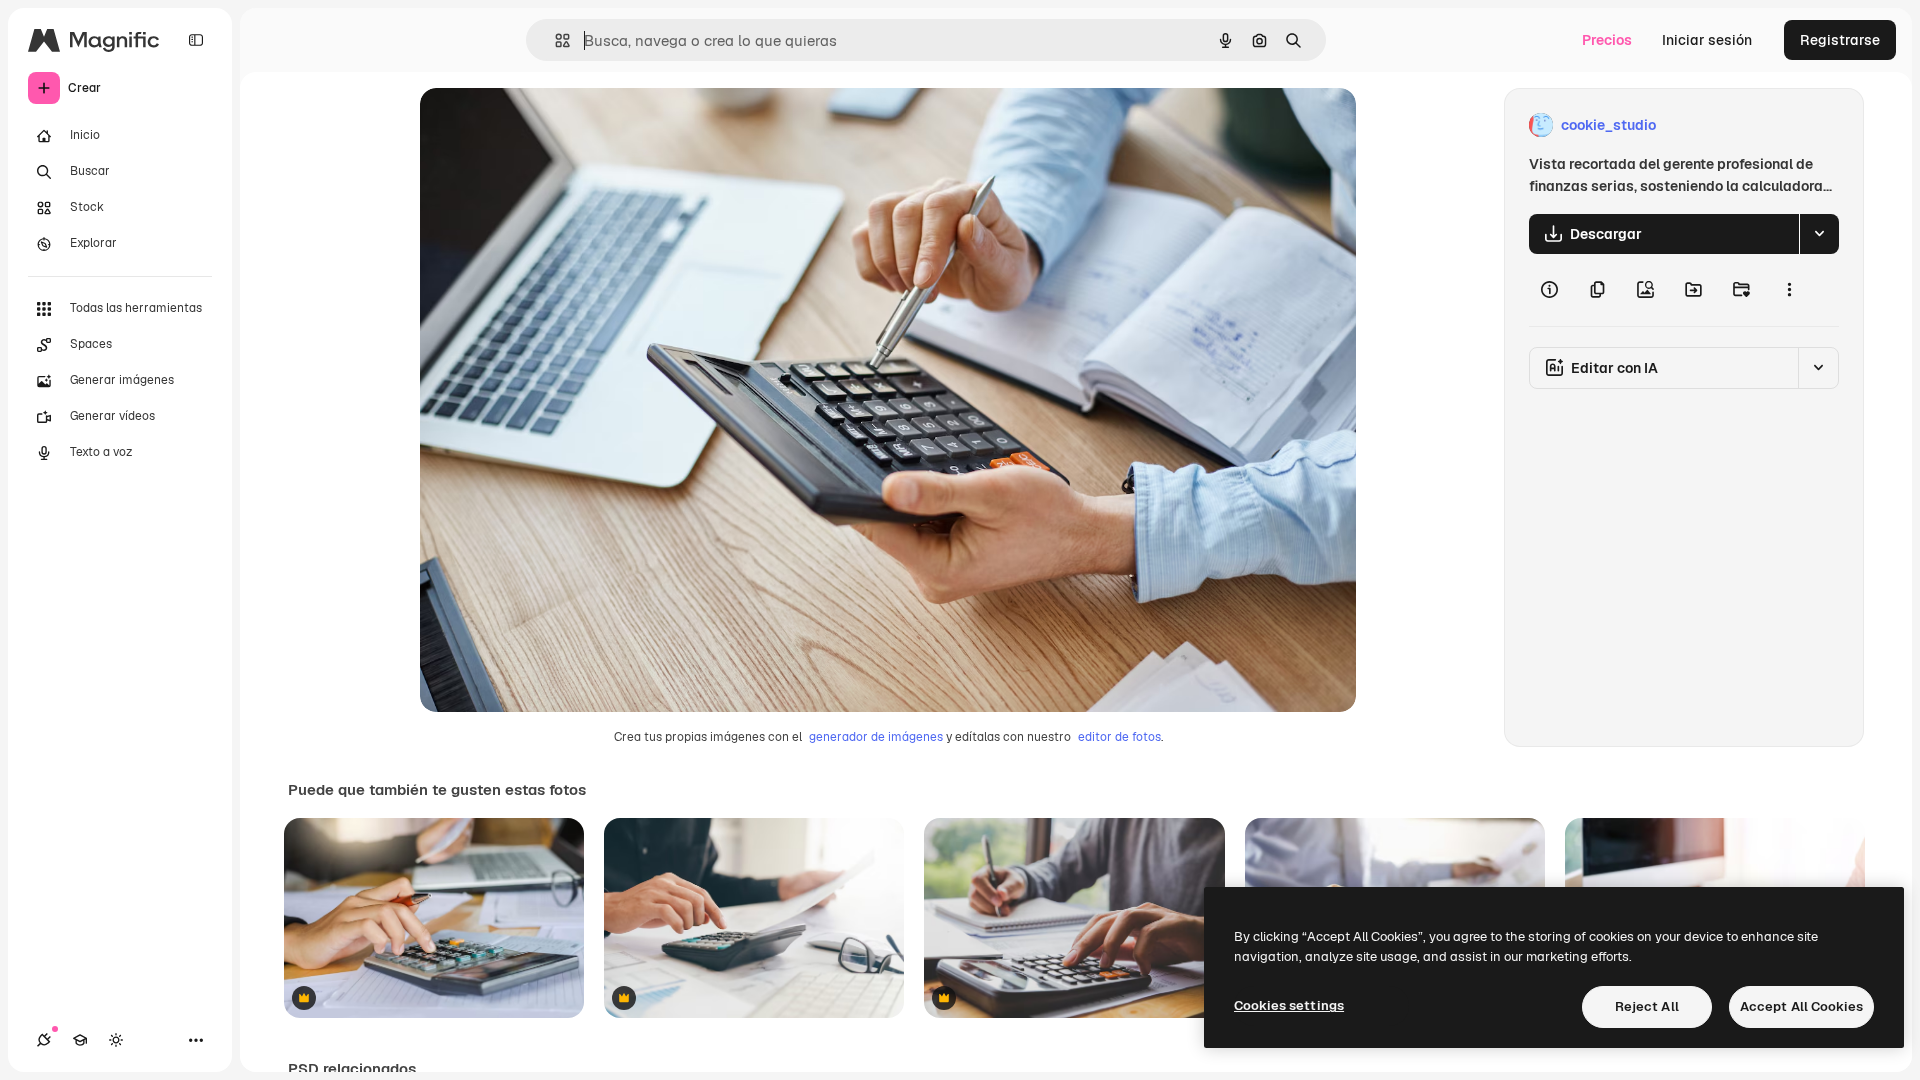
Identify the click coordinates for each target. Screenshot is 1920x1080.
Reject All (1647, 1006)
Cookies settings (1289, 1005)
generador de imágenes (876, 737)
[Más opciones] (1789, 290)
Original (548, 125)
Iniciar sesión (1707, 40)
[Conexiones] (44, 1040)
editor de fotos (1119, 737)
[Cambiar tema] (116, 1040)
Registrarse (1840, 40)
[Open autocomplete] (554, 40)
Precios (1607, 40)
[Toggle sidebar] (196, 40)
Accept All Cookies (1801, 1006)
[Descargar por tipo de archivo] (1819, 234)
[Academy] (80, 1040)
